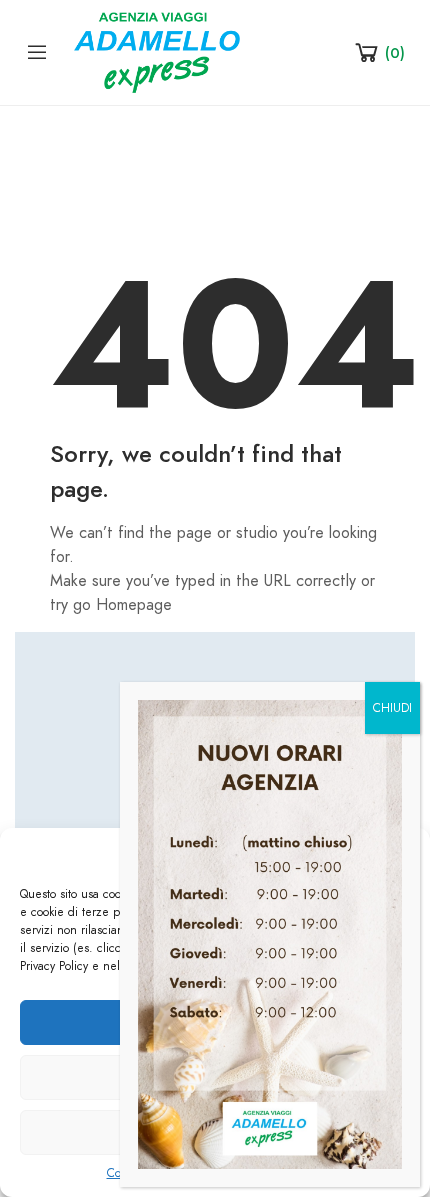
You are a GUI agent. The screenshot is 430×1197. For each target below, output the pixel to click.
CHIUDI (392, 708)
